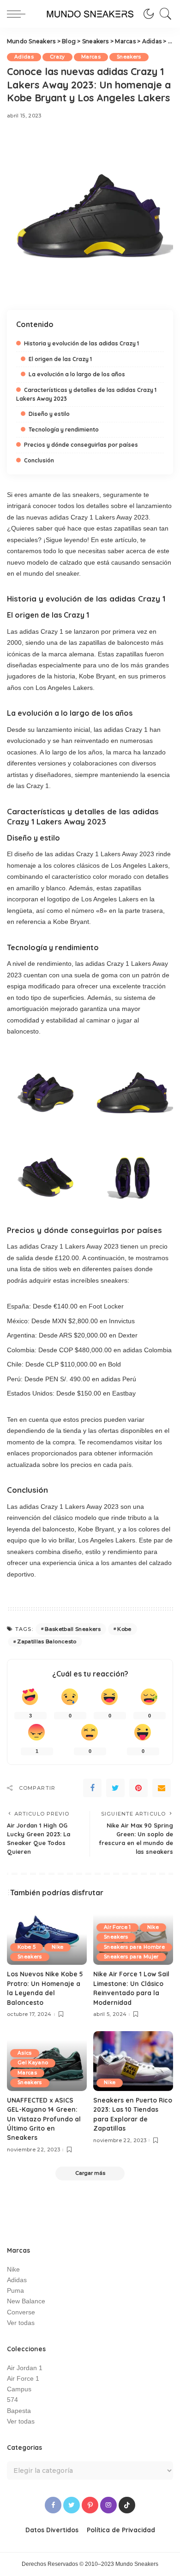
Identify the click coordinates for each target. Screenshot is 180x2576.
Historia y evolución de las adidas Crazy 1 (81, 343)
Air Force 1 (117, 1927)
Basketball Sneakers (73, 1629)
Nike (57, 1947)
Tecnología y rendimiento (64, 429)
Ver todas (21, 2323)
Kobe (124, 1629)
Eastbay (124, 1393)
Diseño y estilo (49, 414)
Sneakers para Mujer (131, 1957)
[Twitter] (115, 1788)
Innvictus (122, 1321)
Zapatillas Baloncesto (47, 1641)
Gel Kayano (33, 2063)
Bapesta (19, 2411)
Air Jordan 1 (25, 2368)
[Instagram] (108, 2505)
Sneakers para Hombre (134, 1947)
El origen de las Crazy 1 (60, 359)
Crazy (57, 57)
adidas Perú (119, 1379)
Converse (21, 2312)
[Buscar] (163, 14)
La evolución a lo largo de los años (77, 374)
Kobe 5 (27, 1947)
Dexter (128, 1335)
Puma (15, 2291)
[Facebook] (92, 1788)
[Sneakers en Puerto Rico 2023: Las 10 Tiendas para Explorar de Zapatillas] (133, 2061)
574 (12, 2400)
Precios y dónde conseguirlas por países (81, 445)
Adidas (24, 57)
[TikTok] (127, 2505)
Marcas (91, 57)
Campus (19, 2389)
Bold (114, 1364)
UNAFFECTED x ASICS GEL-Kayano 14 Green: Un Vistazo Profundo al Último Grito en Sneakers (44, 2119)
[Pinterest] (138, 1788)
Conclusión (39, 460)
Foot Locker (106, 1306)
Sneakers (129, 57)
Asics (25, 2053)
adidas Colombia (147, 1350)
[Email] (162, 1788)
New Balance (26, 2301)
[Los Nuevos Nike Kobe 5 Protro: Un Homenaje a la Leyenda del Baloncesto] (47, 1935)
